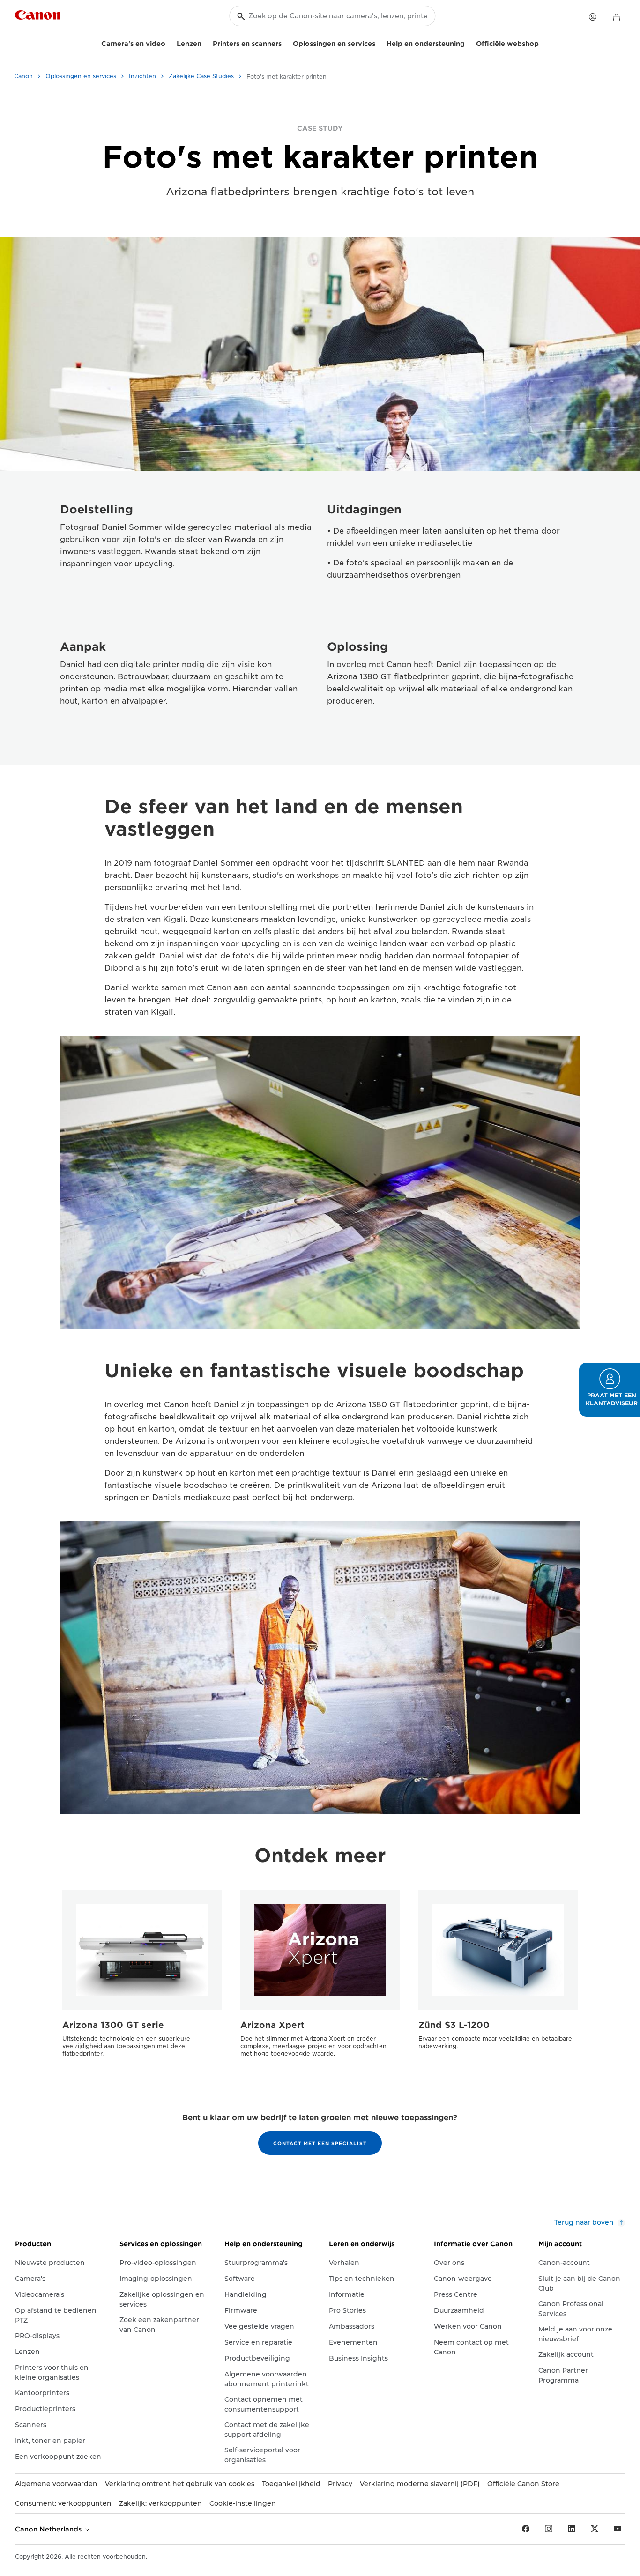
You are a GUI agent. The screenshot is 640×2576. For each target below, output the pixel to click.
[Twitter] (595, 2529)
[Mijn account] (593, 17)
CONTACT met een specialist (320, 2143)
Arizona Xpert (272, 2025)
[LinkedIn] (572, 2529)
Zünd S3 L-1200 (454, 2025)
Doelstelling (97, 509)
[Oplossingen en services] (379, 42)
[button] (610, 1390)
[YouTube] (618, 2529)
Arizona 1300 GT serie (113, 2025)
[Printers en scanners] (285, 42)
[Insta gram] (549, 2529)
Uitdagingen (364, 509)
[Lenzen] (205, 42)
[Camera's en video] (169, 42)
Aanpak (83, 647)
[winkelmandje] (617, 18)
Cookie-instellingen (243, 2503)
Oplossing (357, 647)
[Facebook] (526, 2529)
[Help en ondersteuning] (469, 42)
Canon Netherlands (49, 2529)
